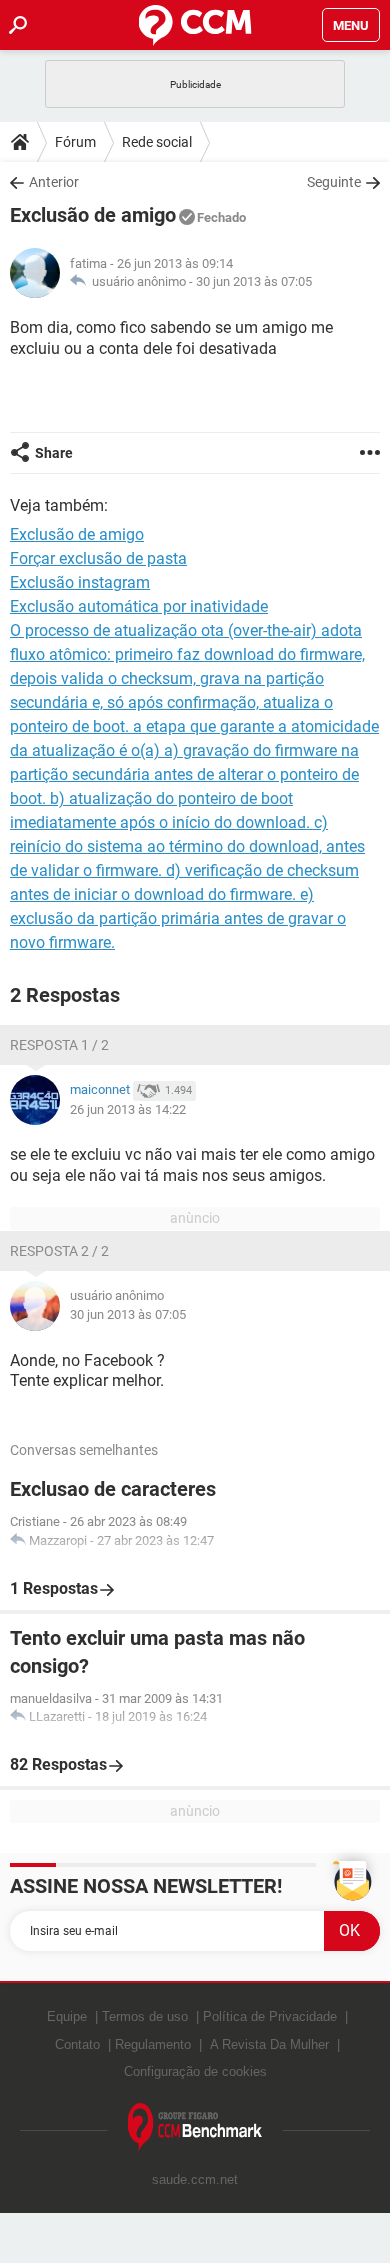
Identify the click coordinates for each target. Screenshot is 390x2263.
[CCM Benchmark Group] (195, 2127)
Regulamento (153, 2044)
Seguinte (334, 182)
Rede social (157, 142)
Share (54, 453)
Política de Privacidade (270, 2016)
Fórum (75, 142)
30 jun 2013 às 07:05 (254, 281)
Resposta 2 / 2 (59, 1251)
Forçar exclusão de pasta (98, 558)
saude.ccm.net (195, 2179)
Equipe (67, 2016)
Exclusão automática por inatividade (139, 606)
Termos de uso (145, 2016)
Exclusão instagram (80, 582)
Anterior (54, 182)
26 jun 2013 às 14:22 (128, 1109)
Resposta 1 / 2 (59, 1045)
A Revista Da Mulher (269, 2044)
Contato (77, 2044)
